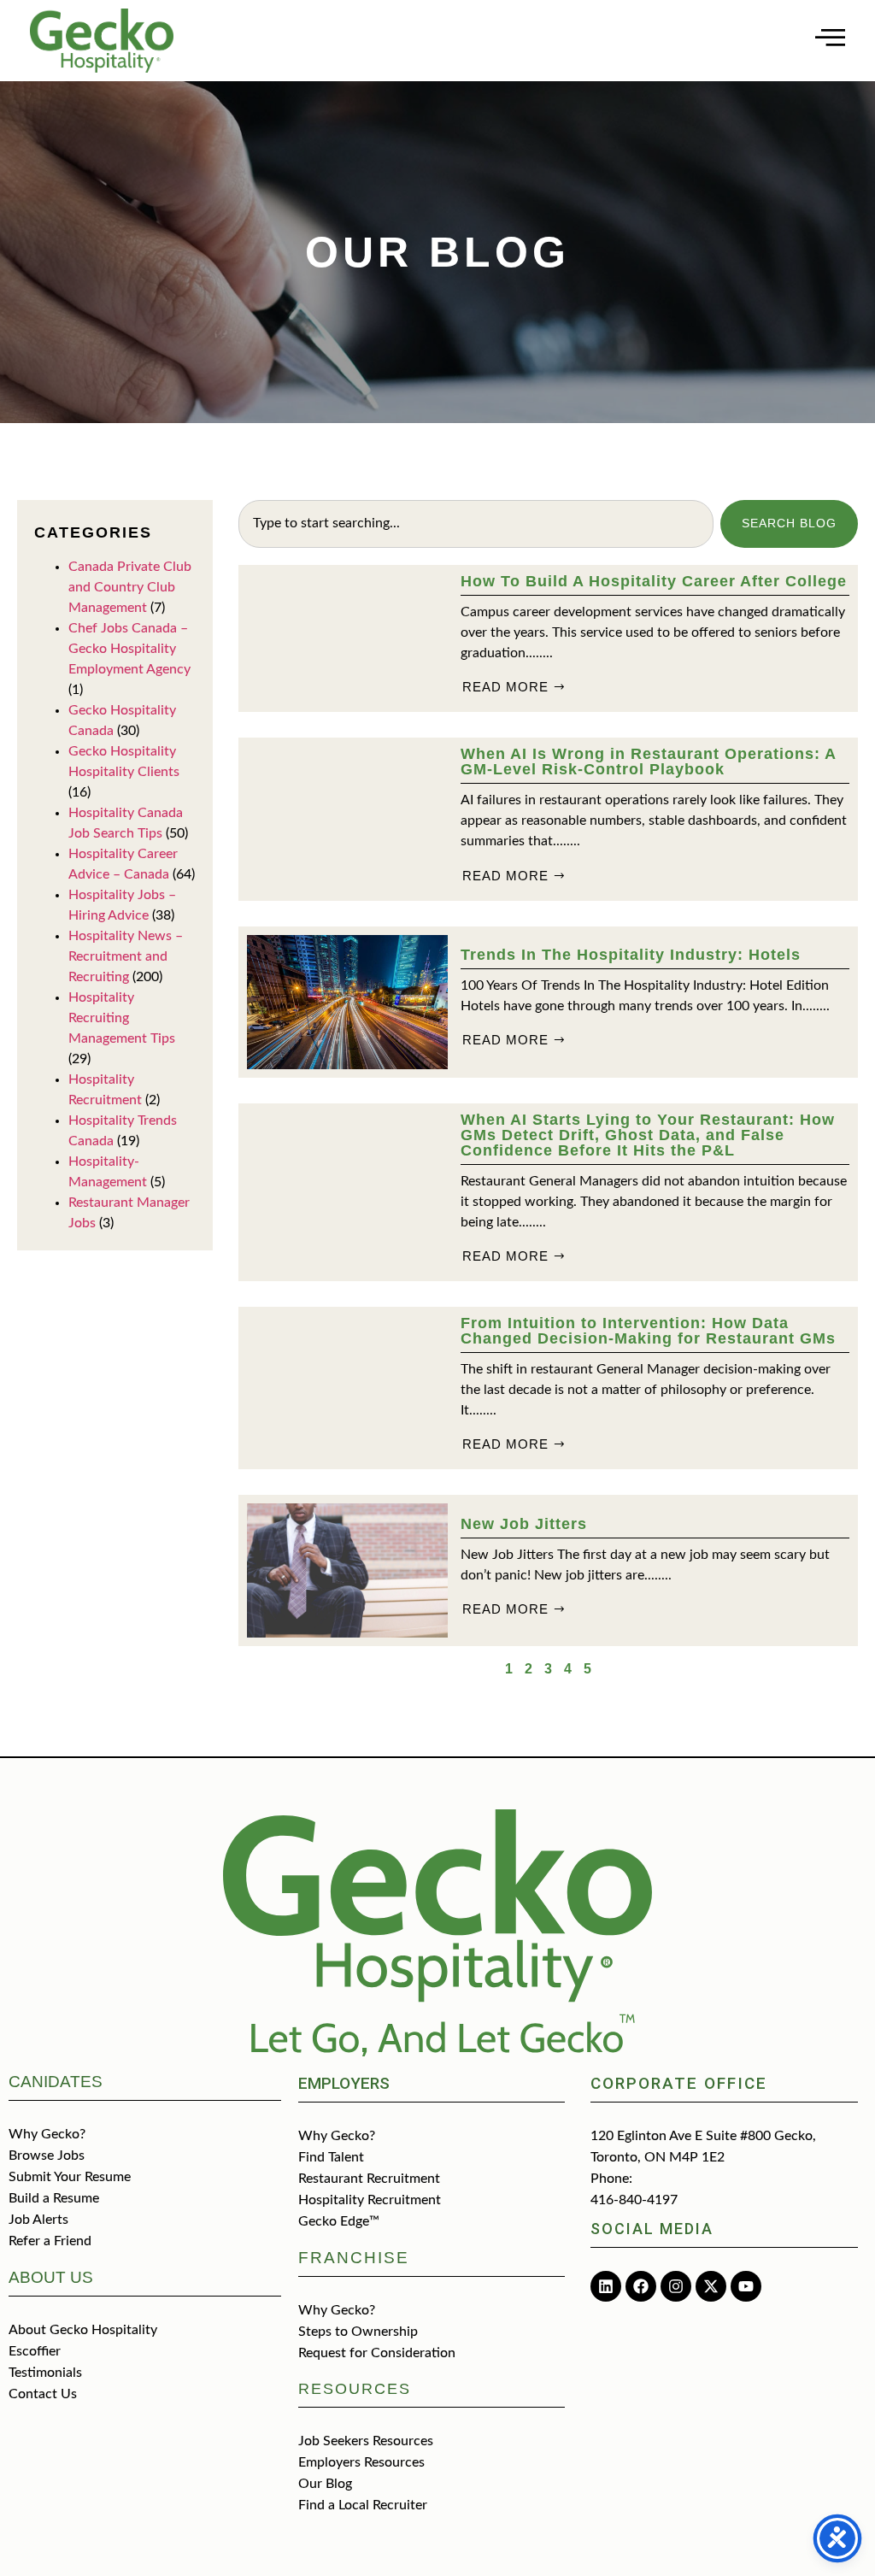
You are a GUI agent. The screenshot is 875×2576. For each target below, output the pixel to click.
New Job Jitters (524, 1524)
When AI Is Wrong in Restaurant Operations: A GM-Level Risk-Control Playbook (648, 762)
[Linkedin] (606, 2286)
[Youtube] (746, 2286)
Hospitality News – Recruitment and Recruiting (126, 956)
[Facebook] (641, 2286)
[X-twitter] (711, 2286)
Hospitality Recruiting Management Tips (122, 1018)
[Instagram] (676, 2286)
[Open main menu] (830, 37)
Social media (652, 2229)
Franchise (354, 2258)
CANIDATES (56, 2082)
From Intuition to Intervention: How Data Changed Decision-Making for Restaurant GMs (648, 1331)
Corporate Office (679, 2083)
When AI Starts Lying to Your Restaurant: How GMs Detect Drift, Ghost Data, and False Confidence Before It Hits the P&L (648, 1135)
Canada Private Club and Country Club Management (130, 587)
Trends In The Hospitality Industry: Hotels (631, 955)
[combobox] (476, 524)
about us (51, 2277)
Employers (344, 2083)
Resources (355, 2389)
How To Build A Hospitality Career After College (654, 581)
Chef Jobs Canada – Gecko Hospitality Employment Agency (129, 649)
